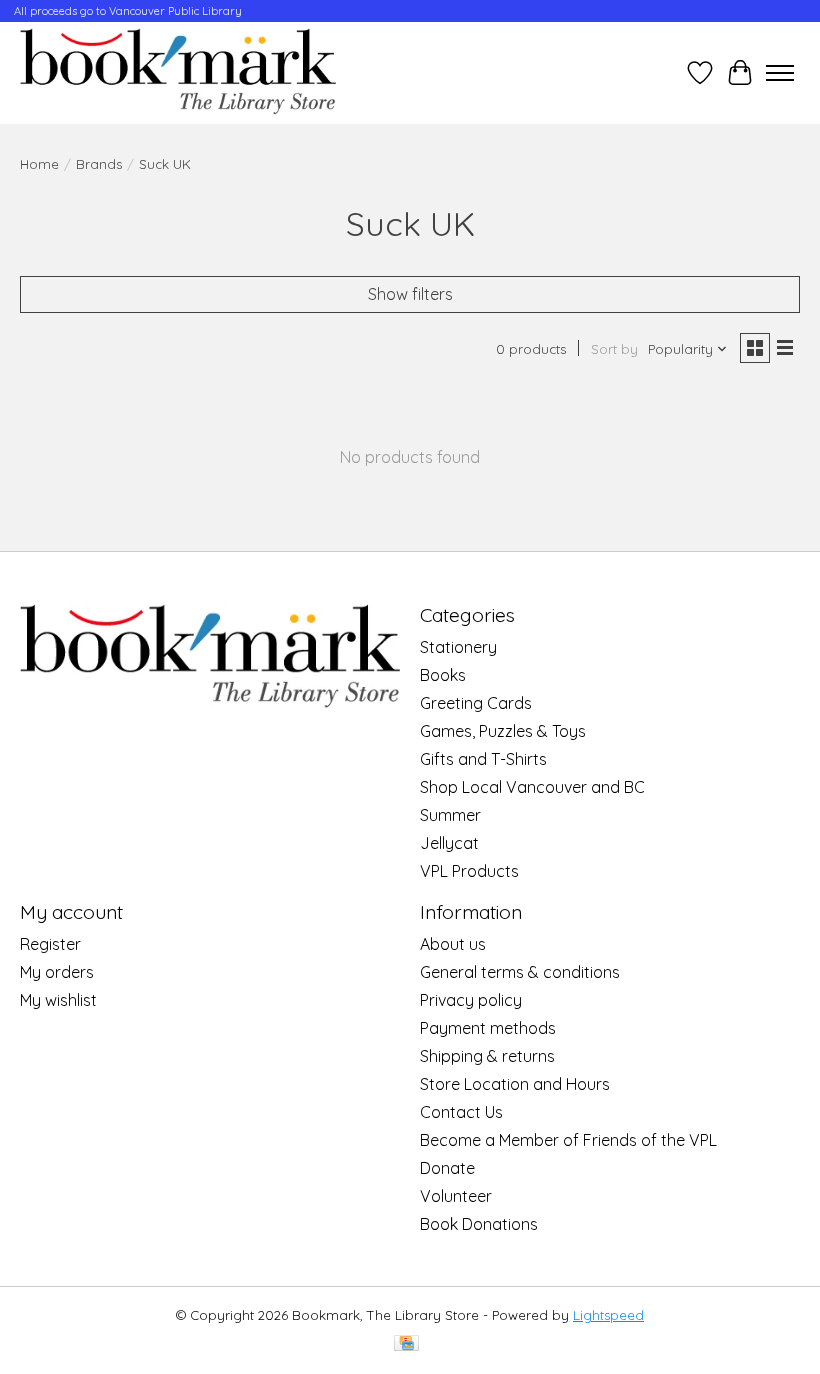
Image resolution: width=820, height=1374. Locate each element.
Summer (450, 815)
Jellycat (449, 843)
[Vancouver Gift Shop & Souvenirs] (178, 73)
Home (39, 164)
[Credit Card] (406, 1344)
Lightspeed (608, 1315)
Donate (447, 1168)
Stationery (458, 647)
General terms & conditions (520, 972)
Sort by (614, 349)
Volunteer (456, 1196)
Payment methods (488, 1028)
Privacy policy (471, 1000)
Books (443, 675)
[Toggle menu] (780, 73)
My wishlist (58, 1000)
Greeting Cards (476, 703)
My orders (57, 972)
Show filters (410, 294)
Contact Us (461, 1112)
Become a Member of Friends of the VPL (568, 1140)
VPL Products (469, 871)
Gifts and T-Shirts (483, 759)
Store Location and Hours (515, 1084)
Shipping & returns (487, 1056)
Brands (99, 164)
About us (453, 944)
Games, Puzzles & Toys (503, 731)
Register (50, 944)
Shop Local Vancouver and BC (532, 787)
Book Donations (479, 1224)
